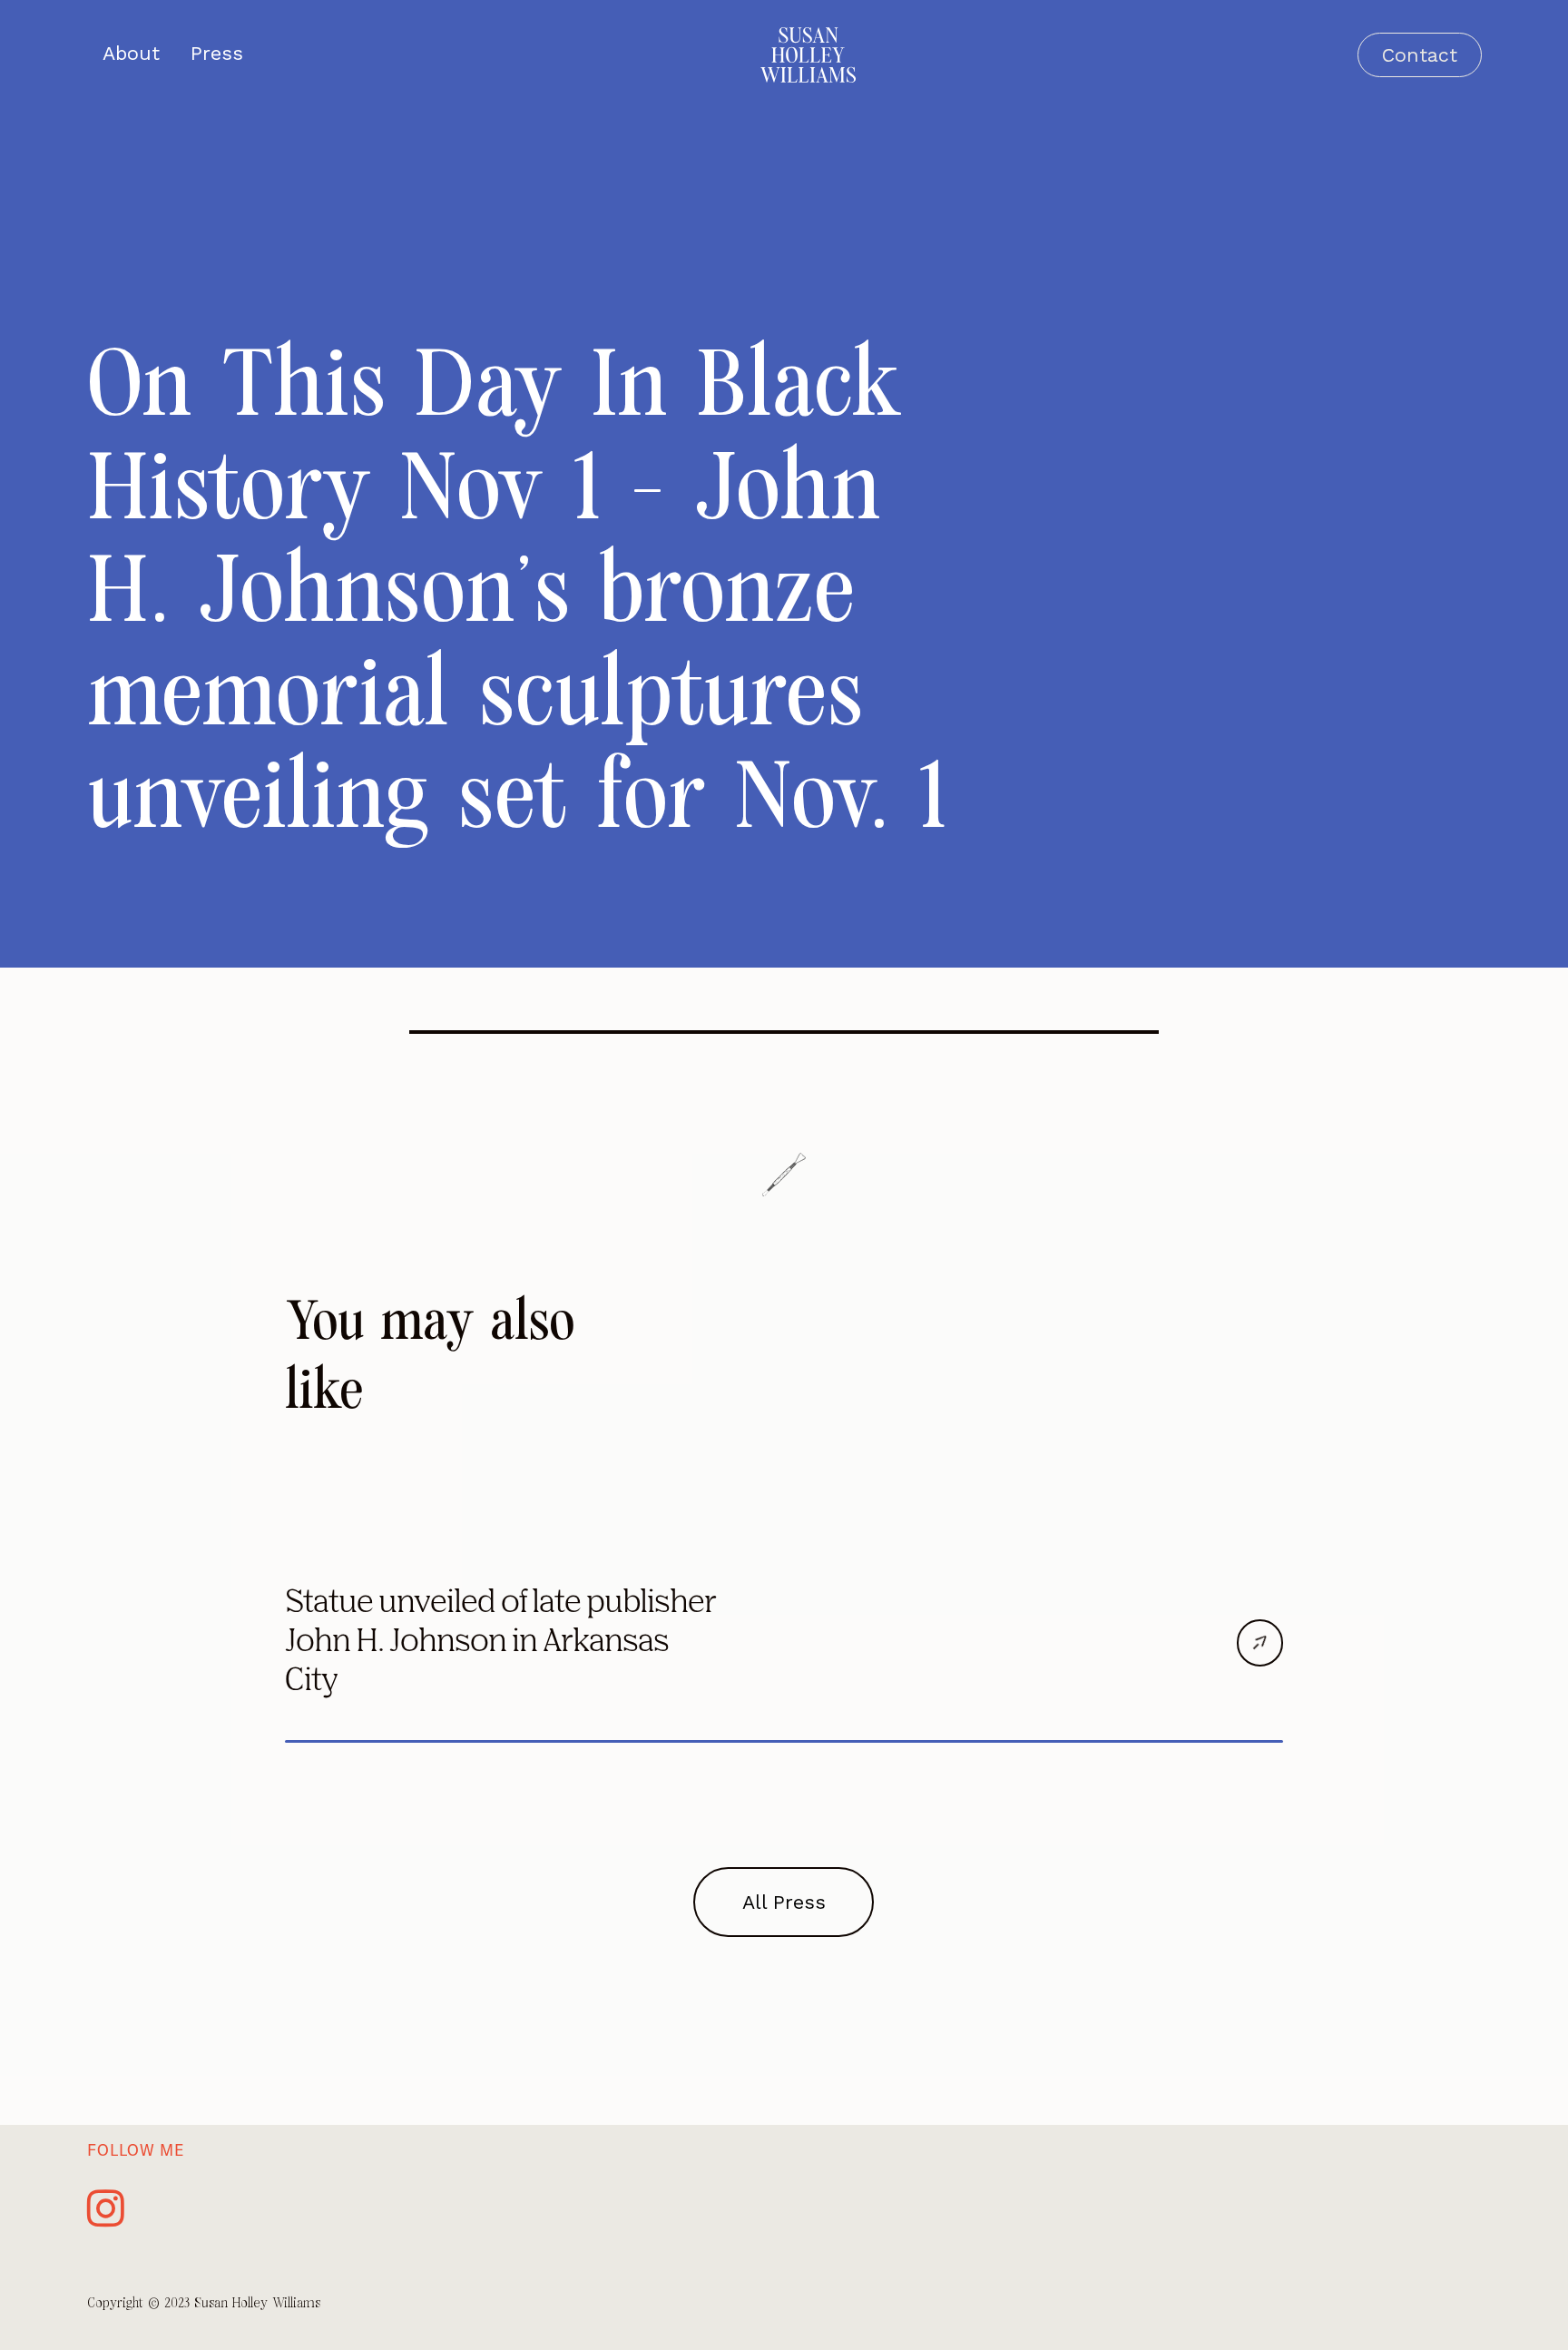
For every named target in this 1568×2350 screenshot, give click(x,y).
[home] (808, 55)
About (131, 54)
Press (217, 54)
